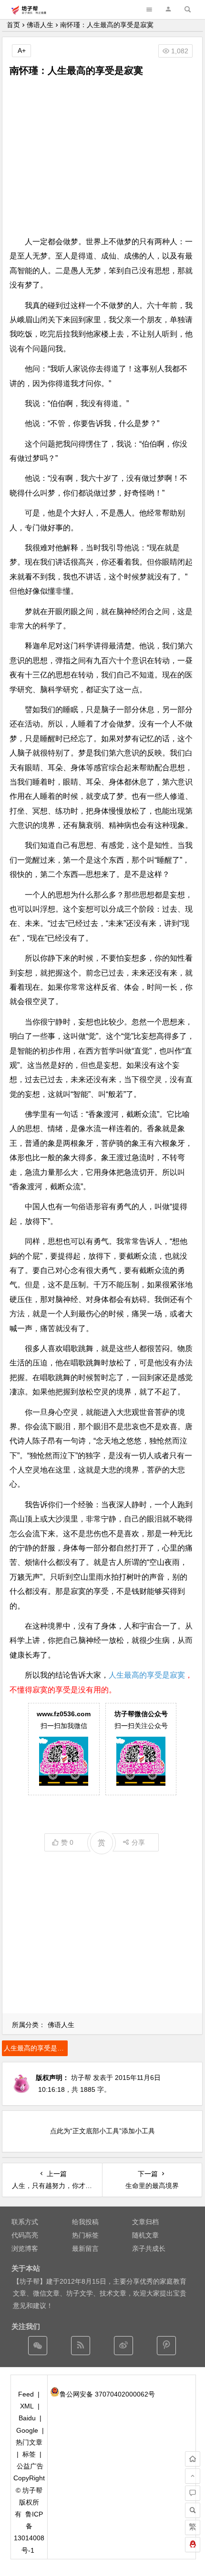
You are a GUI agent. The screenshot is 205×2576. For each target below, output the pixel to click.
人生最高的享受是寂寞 (147, 1675)
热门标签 (85, 2235)
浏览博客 (25, 2248)
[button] (168, 9)
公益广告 (30, 2466)
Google (27, 2430)
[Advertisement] (102, 156)
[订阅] (81, 2346)
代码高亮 (25, 2235)
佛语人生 (40, 25)
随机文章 (145, 2235)
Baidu (27, 2418)
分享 (138, 1842)
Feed (26, 2394)
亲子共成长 (149, 2248)
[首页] (193, 2459)
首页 (13, 25)
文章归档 (145, 2222)
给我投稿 (85, 2222)
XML (27, 2406)
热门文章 (29, 2442)
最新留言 (85, 2248)
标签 (29, 2454)
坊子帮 (81, 2078)
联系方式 (25, 2222)
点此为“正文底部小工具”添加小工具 (102, 2131)
